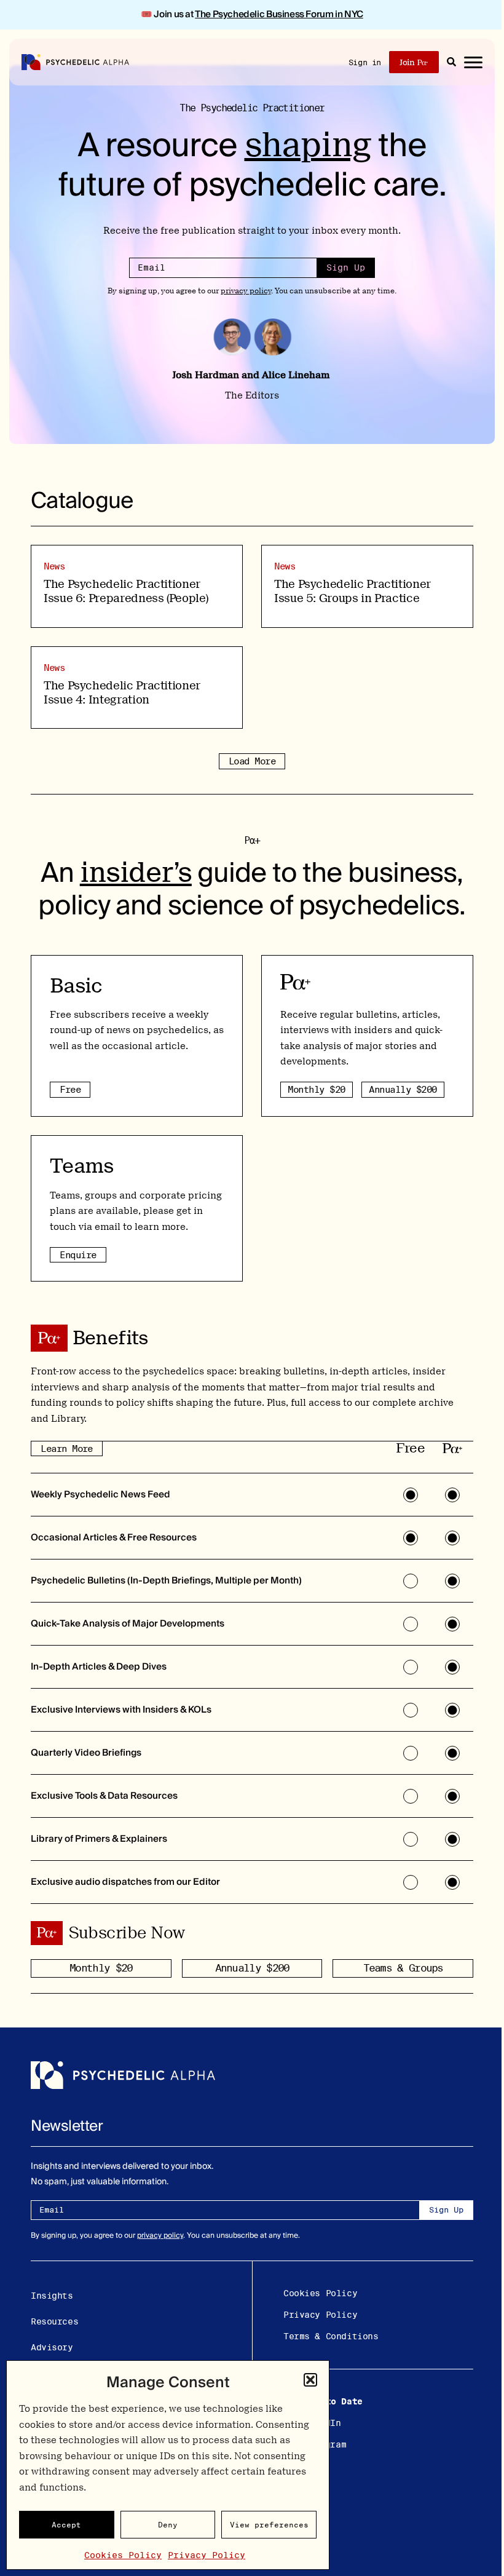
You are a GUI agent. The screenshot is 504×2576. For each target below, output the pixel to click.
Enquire (78, 1255)
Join (407, 62)
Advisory (52, 2347)
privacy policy (246, 291)
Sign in (365, 62)
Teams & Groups (403, 1968)
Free (70, 1089)
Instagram (322, 2444)
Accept (66, 2525)
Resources (54, 2321)
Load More (252, 761)
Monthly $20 (316, 1089)
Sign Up (346, 268)
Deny (168, 2525)
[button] (310, 2380)
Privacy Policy (207, 2555)
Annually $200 (403, 1089)
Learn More (67, 1449)
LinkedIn (320, 2423)
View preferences (269, 2525)
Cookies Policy (123, 2555)
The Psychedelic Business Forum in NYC (279, 14)
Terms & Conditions (331, 2336)
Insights (52, 2296)
